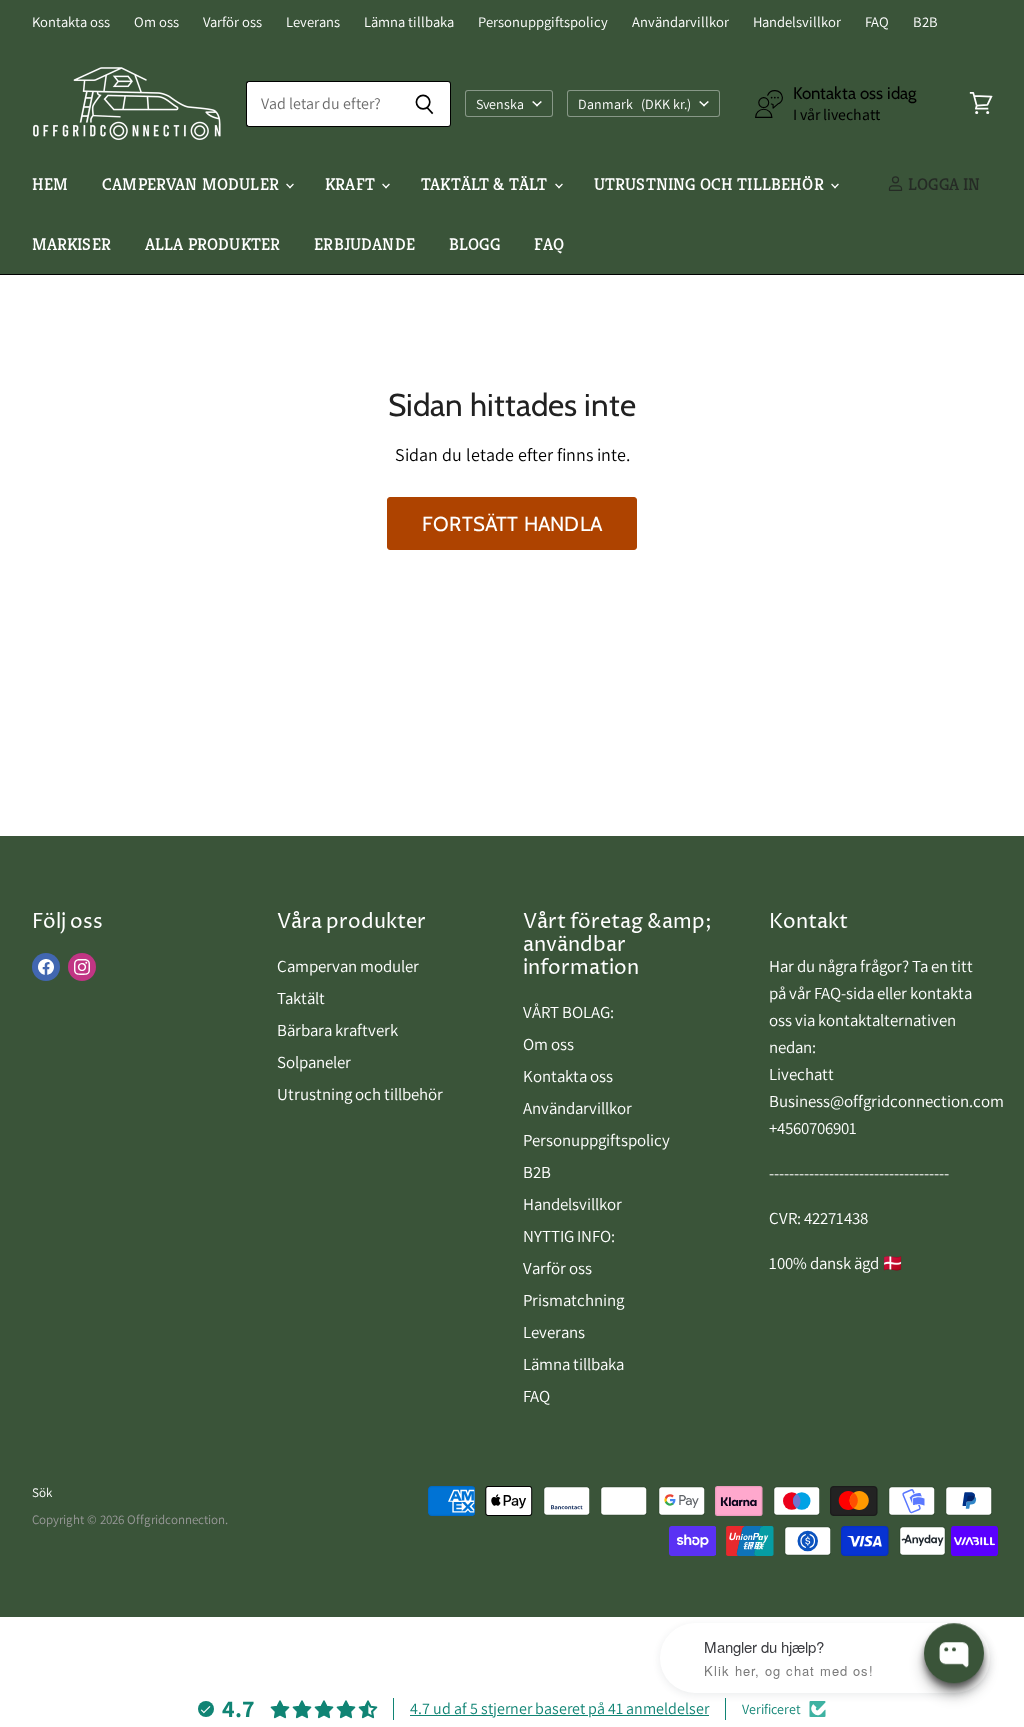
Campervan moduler (192, 184)
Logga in (942, 184)
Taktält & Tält (486, 184)
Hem (50, 184)
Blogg (474, 244)
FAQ (877, 22)
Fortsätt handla (512, 523)
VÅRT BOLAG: (568, 1012)
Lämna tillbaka (409, 22)
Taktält (301, 998)
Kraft (352, 184)
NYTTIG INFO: (569, 1236)
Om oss (156, 22)
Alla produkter (212, 244)
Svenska (500, 104)
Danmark (635, 104)
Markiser (71, 244)
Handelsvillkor (797, 22)
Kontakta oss (71, 22)
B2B (925, 22)
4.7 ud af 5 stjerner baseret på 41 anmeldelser (559, 1708)
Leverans (313, 22)
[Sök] (424, 104)
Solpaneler (314, 1062)
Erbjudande (364, 244)
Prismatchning (573, 1300)
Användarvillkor (680, 22)
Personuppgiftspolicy (543, 22)
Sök (42, 1492)
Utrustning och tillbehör (711, 184)
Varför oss (232, 22)
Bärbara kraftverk (337, 1030)
